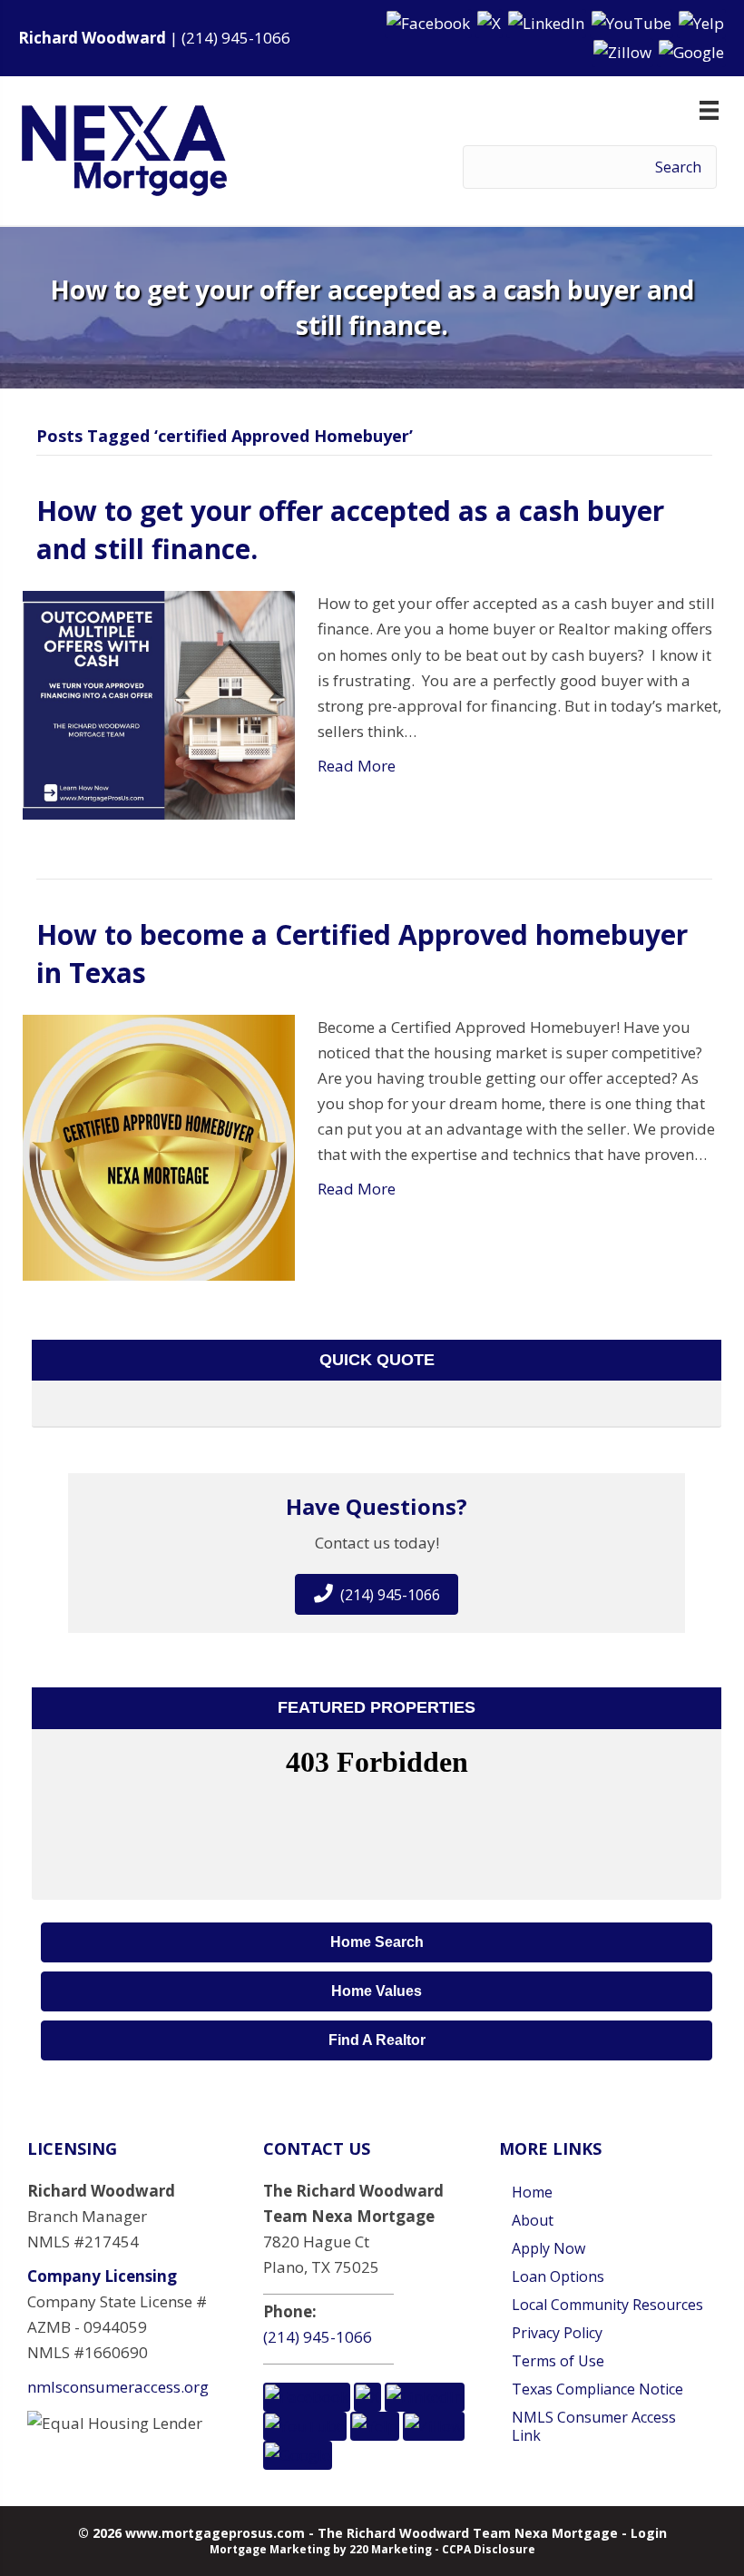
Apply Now (548, 2248)
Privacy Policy (557, 2333)
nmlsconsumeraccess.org (118, 2387)
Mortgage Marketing (270, 2549)
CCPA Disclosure (489, 2549)
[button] (430, 22)
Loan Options (558, 2276)
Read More (357, 766)
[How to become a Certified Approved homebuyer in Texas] (159, 1146)
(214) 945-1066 (236, 38)
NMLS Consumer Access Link (594, 2426)
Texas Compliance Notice (597, 2389)
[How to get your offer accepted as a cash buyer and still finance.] (159, 704)
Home (532, 2192)
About (533, 2220)
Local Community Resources (607, 2305)
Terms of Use (558, 2361)
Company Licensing (102, 2276)
